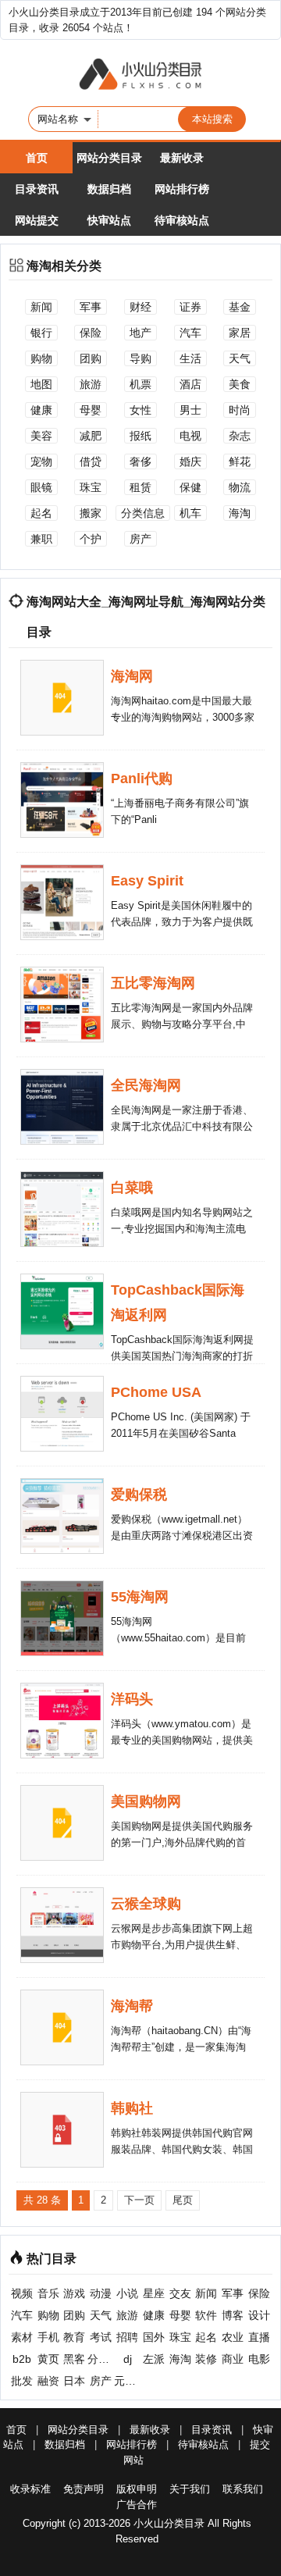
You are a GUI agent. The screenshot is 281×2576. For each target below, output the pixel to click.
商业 (233, 2359)
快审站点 (109, 220)
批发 (22, 2381)
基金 (240, 307)
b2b (22, 2359)
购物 (41, 358)
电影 (259, 2359)
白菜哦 (132, 1188)
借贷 (91, 461)
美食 (240, 384)
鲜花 (240, 461)
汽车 (190, 333)
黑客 (74, 2359)
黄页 (48, 2359)
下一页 (139, 2200)
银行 (41, 333)
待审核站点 (182, 220)
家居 (240, 333)
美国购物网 (146, 1801)
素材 (22, 2337)
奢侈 (140, 461)
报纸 (140, 436)
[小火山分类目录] (140, 75)
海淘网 (132, 676)
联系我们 (243, 2489)
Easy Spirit (147, 881)
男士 (190, 410)
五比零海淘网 (153, 983)
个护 (91, 539)
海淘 (240, 513)
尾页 (183, 2200)
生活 (190, 358)
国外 (154, 2337)
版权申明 (137, 2489)
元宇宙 (127, 2381)
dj (128, 2359)
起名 (41, 513)
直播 (259, 2337)
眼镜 (41, 487)
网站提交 (37, 220)
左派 (154, 2359)
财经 (140, 307)
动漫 (101, 2293)
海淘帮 (132, 2006)
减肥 (91, 436)
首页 (37, 158)
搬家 (91, 513)
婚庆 (190, 461)
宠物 (41, 461)
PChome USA (156, 1392)
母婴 (91, 410)
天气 (240, 358)
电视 (190, 436)
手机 (48, 2337)
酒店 (190, 384)
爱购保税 (139, 1495)
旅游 (91, 384)
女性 (140, 410)
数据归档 (109, 189)
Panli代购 (142, 779)
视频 (22, 2293)
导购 (140, 358)
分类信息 (143, 513)
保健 (190, 487)
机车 (190, 513)
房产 (140, 539)
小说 (127, 2293)
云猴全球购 (146, 1904)
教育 (74, 2337)
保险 (91, 333)
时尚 (240, 410)
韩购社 (132, 2108)
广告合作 (137, 2505)
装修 (206, 2359)
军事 (91, 307)
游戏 (74, 2293)
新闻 (41, 307)
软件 (206, 2315)
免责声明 (84, 2489)
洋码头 (132, 1699)
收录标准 (30, 2489)
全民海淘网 (146, 1085)
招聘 (127, 2337)
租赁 (140, 487)
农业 (233, 2337)
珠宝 (91, 487)
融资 (48, 2381)
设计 (259, 2315)
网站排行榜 (182, 189)
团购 (91, 358)
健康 (41, 410)
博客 (233, 2315)
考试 (101, 2337)
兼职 (41, 539)
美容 (41, 436)
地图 (41, 384)
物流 (240, 487)
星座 (154, 2293)
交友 (180, 2293)
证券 (190, 307)
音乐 (48, 2293)
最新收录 (182, 158)
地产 (140, 333)
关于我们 (190, 2489)
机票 (140, 384)
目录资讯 (37, 189)
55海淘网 (140, 1597)
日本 (74, 2381)
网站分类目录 (109, 158)
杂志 (240, 436)
